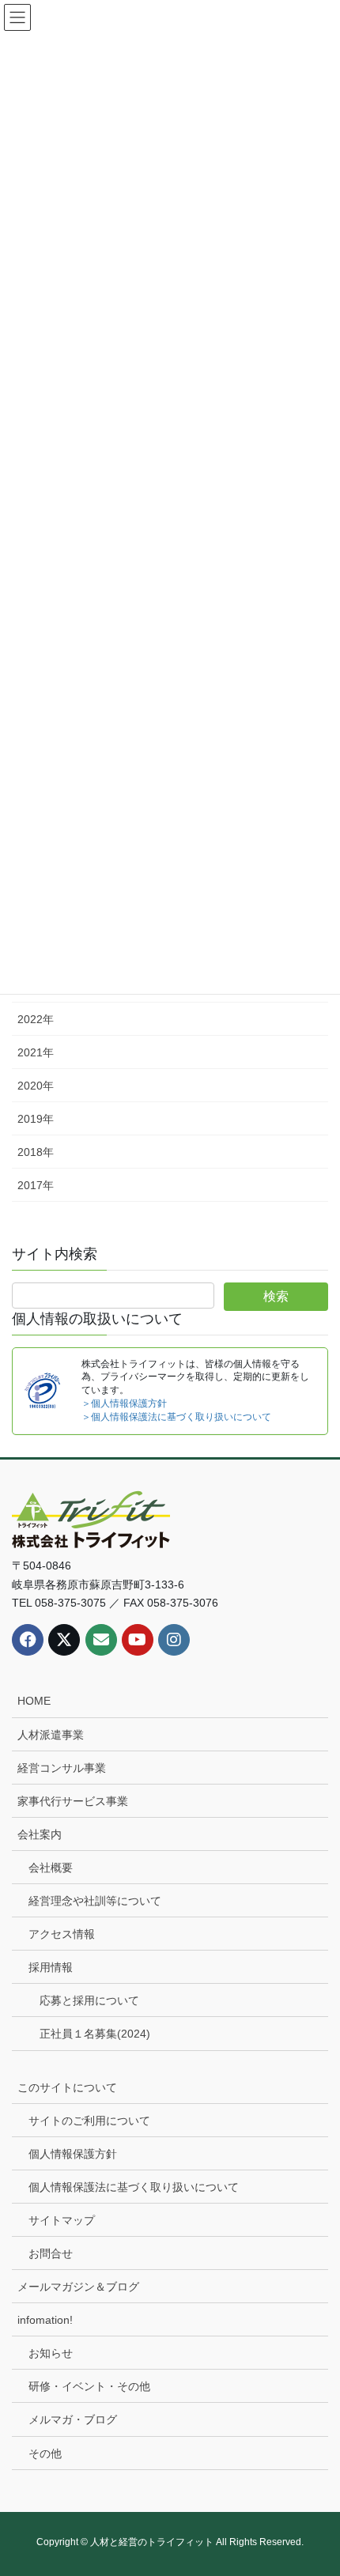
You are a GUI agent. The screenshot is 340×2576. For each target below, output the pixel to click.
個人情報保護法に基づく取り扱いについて (134, 2187)
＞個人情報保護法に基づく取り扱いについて (176, 1417)
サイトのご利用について (89, 2121)
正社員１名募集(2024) (95, 2034)
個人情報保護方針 (73, 2154)
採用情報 (51, 1967)
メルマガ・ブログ (73, 2419)
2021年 (36, 1052)
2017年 (36, 1185)
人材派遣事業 (51, 1735)
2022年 (36, 1019)
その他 (45, 2453)
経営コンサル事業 (62, 1768)
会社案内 (40, 1834)
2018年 (36, 1152)
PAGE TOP (316, 2484)
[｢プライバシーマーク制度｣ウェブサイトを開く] (42, 1389)
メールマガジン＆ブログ (78, 2287)
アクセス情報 (62, 1934)
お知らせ (51, 2353)
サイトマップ (62, 2220)
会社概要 (51, 1868)
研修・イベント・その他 (89, 2386)
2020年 (36, 1086)
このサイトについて (67, 2087)
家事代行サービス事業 (73, 1801)
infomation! (45, 2320)
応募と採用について (89, 2000)
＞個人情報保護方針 (124, 1403)
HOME (34, 1701)
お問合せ (51, 2253)
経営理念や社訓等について (95, 1901)
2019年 (36, 1119)
